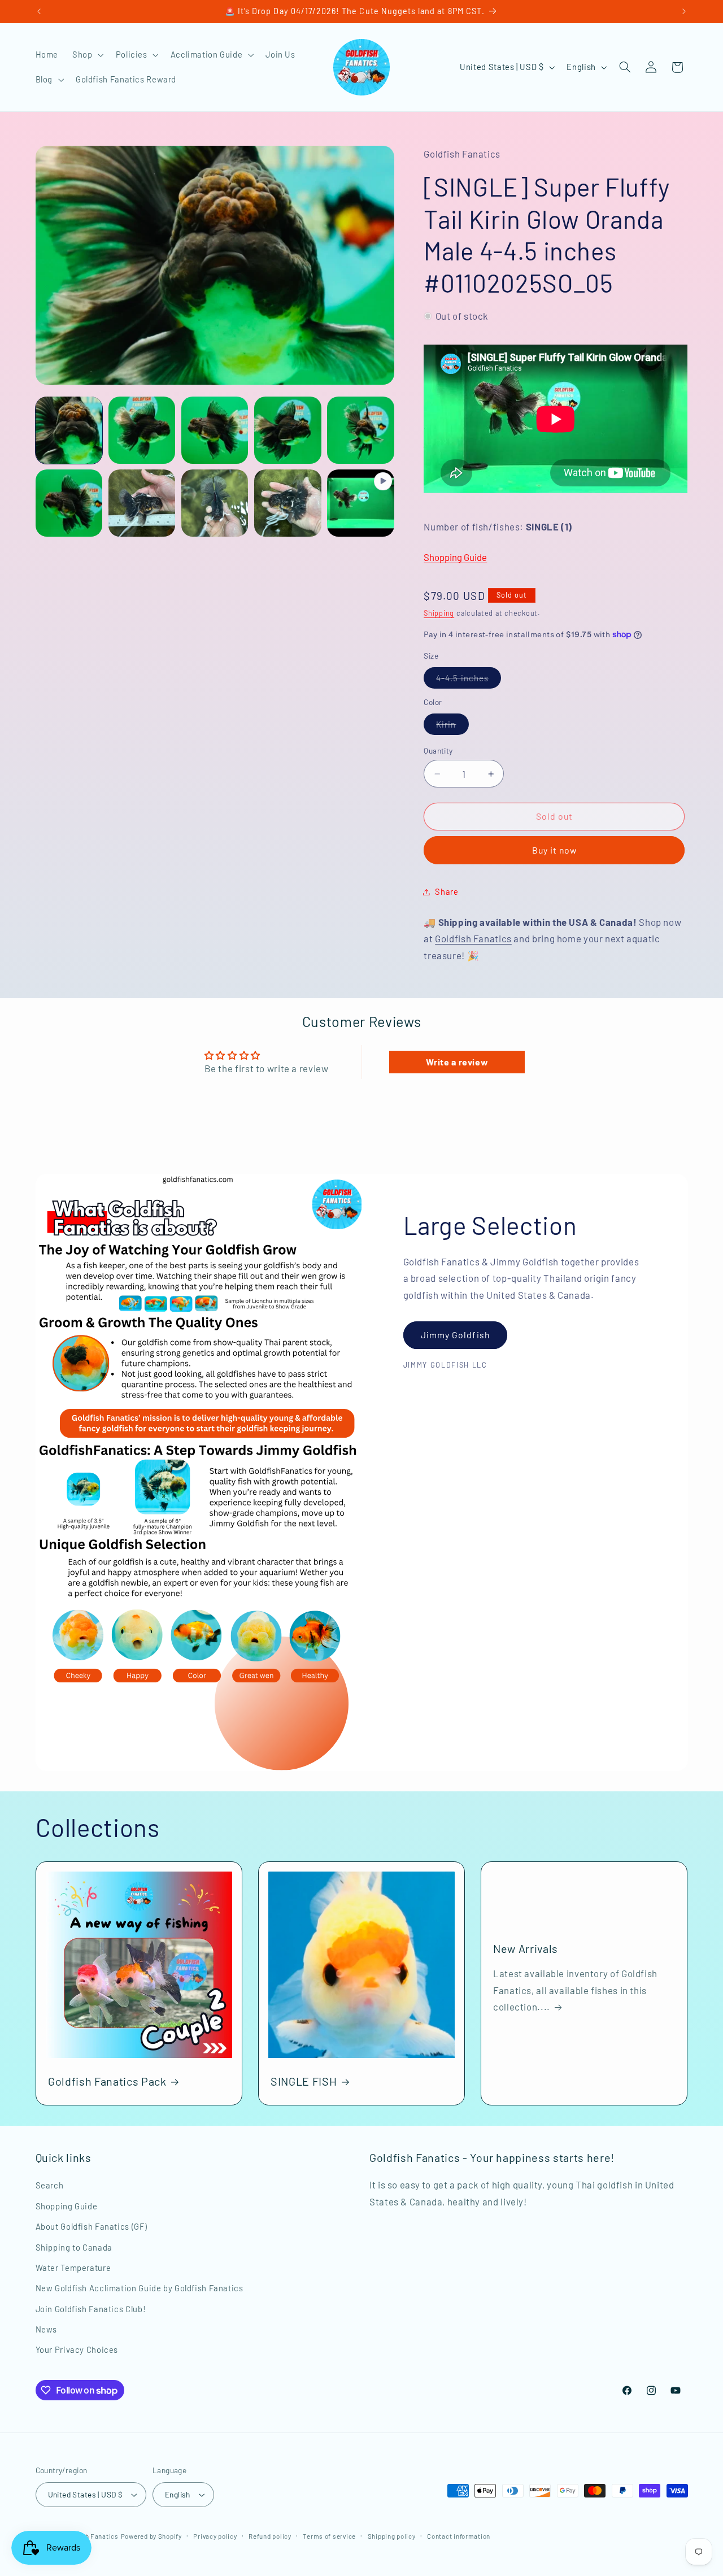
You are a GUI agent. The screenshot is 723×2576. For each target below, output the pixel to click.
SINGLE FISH (304, 2081)
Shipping (439, 613)
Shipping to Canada (74, 2247)
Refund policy (270, 2536)
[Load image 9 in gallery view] (288, 503)
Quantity (438, 750)
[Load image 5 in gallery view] (361, 430)
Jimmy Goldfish (455, 1335)
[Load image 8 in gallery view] (215, 503)
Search (50, 2185)
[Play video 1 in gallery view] (361, 503)
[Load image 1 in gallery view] (69, 430)
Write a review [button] (457, 1062)
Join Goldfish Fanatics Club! (91, 2309)
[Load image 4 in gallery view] (288, 430)
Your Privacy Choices (77, 2350)
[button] (87, 55)
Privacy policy (215, 2536)
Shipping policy (392, 2536)
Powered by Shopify (151, 2536)
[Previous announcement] (39, 11)
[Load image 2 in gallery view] (142, 430)
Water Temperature (73, 2268)
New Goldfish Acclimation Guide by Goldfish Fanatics (140, 2288)
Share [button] (447, 891)
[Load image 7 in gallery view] (142, 503)
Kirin (452, 727)
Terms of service (329, 2536)
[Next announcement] (684, 11)
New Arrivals (526, 1948)
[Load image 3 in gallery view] (215, 430)
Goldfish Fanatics (473, 938)
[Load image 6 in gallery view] (69, 503)
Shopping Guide (455, 557)
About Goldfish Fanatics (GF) (92, 2226)
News (47, 2329)
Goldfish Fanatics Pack (107, 2081)
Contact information (459, 2536)
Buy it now (555, 850)
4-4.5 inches (469, 680)
